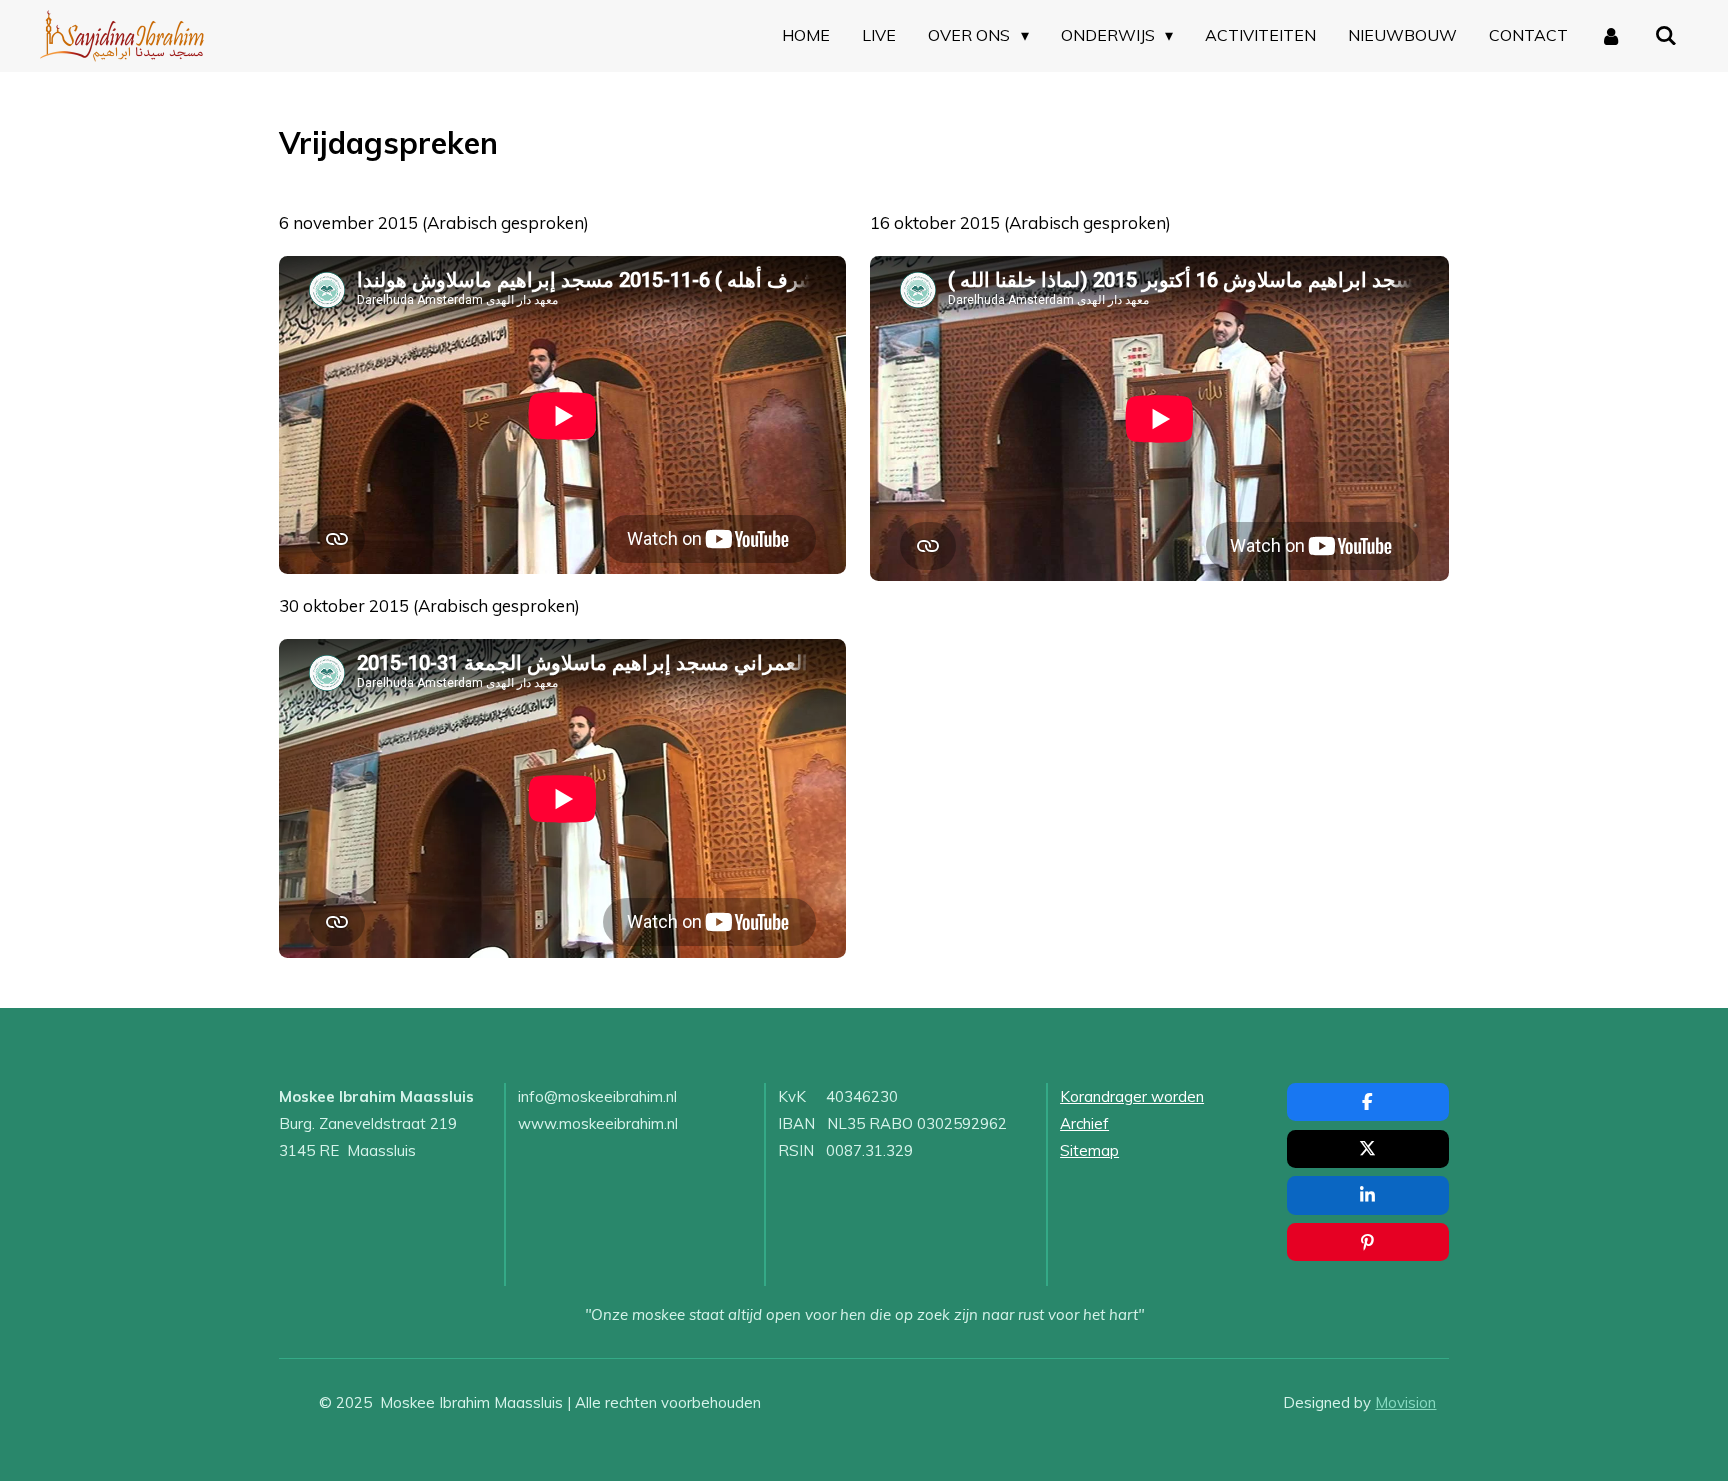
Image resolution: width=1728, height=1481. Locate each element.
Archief (1084, 1123)
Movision (1405, 1402)
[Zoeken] (1666, 36)
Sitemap (1089, 1150)
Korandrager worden (1132, 1096)
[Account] (1611, 36)
